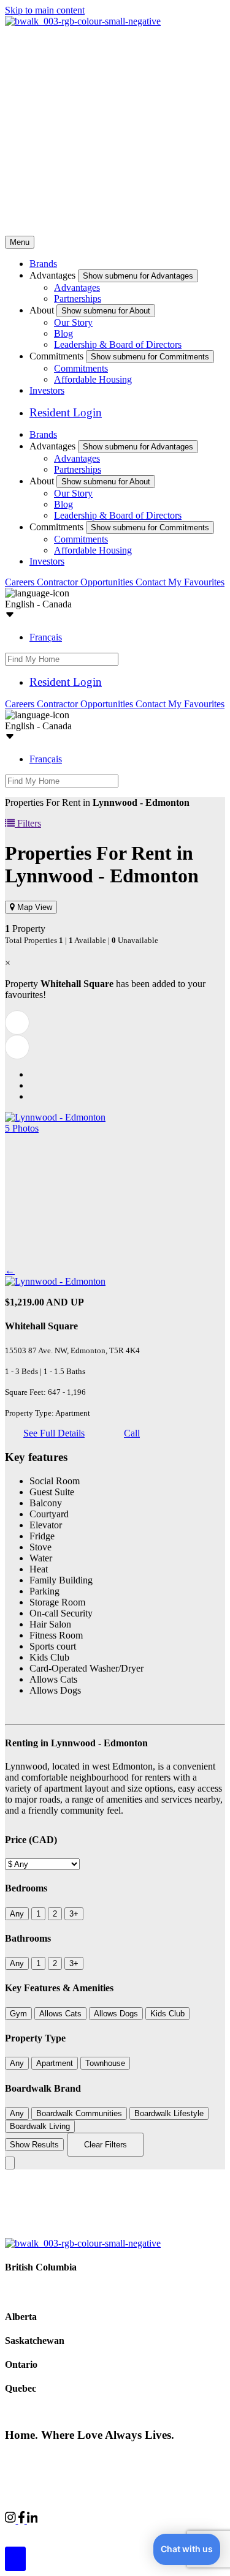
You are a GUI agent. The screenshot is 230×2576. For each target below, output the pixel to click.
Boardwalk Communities (79, 2113)
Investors (47, 390)
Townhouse (105, 2063)
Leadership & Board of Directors (118, 344)
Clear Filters (105, 2145)
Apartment (55, 2063)
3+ (74, 1914)
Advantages (77, 287)
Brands (43, 264)
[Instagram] (12, 2520)
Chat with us (187, 2549)
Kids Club (167, 2014)
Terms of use (195, 2458)
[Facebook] (23, 2520)
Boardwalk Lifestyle (169, 2113)
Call (132, 1433)
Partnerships (78, 299)
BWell (117, 2531)
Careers (21, 582)
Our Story (73, 322)
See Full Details (54, 1433)
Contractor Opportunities (86, 582)
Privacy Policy (135, 2458)
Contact (152, 582)
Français (46, 637)
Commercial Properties (49, 2531)
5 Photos (22, 1128)
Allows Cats (60, 2014)
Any (17, 1914)
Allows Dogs (116, 2014)
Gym (18, 2014)
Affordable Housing (93, 379)
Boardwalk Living (40, 2126)
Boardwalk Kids (173, 2531)
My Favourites (196, 582)
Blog (63, 333)
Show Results (34, 2145)
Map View (33, 907)
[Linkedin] (33, 2520)
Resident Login (66, 412)
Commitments (81, 368)
